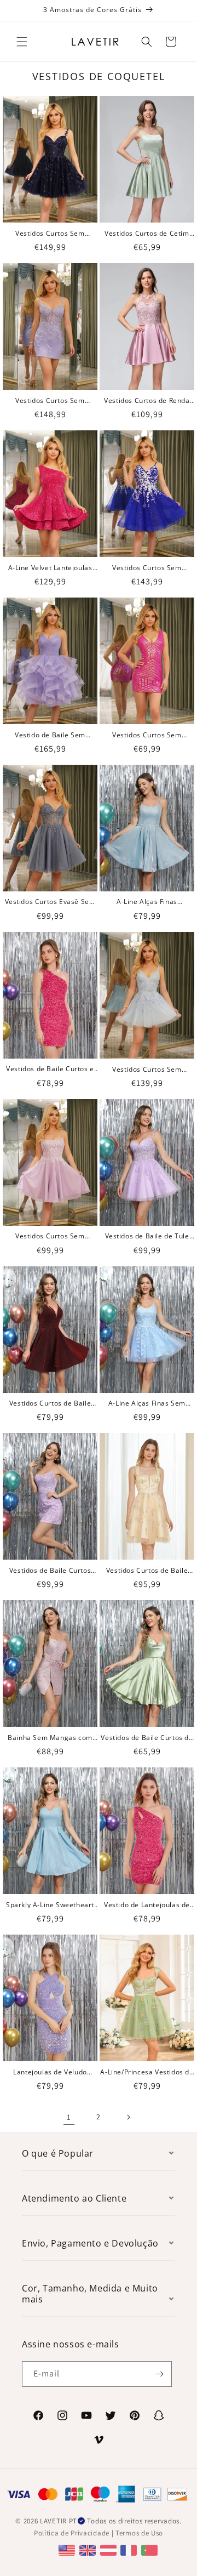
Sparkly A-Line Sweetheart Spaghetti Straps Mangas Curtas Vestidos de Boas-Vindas (50, 1905)
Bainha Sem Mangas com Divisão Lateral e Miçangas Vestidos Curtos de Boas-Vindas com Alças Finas (50, 1738)
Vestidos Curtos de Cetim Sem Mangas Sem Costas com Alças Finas (147, 233)
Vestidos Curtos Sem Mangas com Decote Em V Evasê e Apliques (147, 1069)
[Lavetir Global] (68, 2549)
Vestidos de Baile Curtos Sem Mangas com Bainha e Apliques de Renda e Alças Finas (50, 1570)
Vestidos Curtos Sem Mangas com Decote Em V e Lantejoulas (147, 735)
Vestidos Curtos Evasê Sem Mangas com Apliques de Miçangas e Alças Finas (50, 902)
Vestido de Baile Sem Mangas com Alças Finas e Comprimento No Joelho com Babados (50, 735)
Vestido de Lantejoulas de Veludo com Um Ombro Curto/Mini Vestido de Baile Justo (147, 1905)
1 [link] (69, 2117)
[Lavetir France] (130, 2549)
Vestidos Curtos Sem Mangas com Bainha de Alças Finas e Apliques (50, 400)
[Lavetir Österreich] (110, 2549)
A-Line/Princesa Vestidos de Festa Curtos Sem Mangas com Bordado (147, 2072)
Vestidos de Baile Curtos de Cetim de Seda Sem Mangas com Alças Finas (147, 1738)
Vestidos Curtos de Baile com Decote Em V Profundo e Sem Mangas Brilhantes (50, 1403)
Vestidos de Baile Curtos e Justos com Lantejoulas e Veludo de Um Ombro (50, 1069)
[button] (22, 42)
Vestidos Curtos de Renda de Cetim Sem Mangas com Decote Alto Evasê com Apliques (147, 400)
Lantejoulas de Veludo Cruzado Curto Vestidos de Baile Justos (50, 2072)
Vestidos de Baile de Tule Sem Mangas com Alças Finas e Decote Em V (147, 1236)
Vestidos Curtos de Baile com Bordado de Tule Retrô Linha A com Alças (147, 1570)
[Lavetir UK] (89, 2549)
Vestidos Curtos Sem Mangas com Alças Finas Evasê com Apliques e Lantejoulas (50, 233)
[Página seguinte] (128, 2117)
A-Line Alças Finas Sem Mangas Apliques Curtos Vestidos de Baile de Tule (147, 1403)
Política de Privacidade (72, 2533)
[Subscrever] (159, 2374)
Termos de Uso (139, 2533)
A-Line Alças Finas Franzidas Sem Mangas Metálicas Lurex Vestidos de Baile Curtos (147, 902)
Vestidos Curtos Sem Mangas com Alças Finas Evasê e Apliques (50, 1236)
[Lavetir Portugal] (151, 2549)
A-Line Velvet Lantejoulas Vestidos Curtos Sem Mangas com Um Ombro (50, 568)
